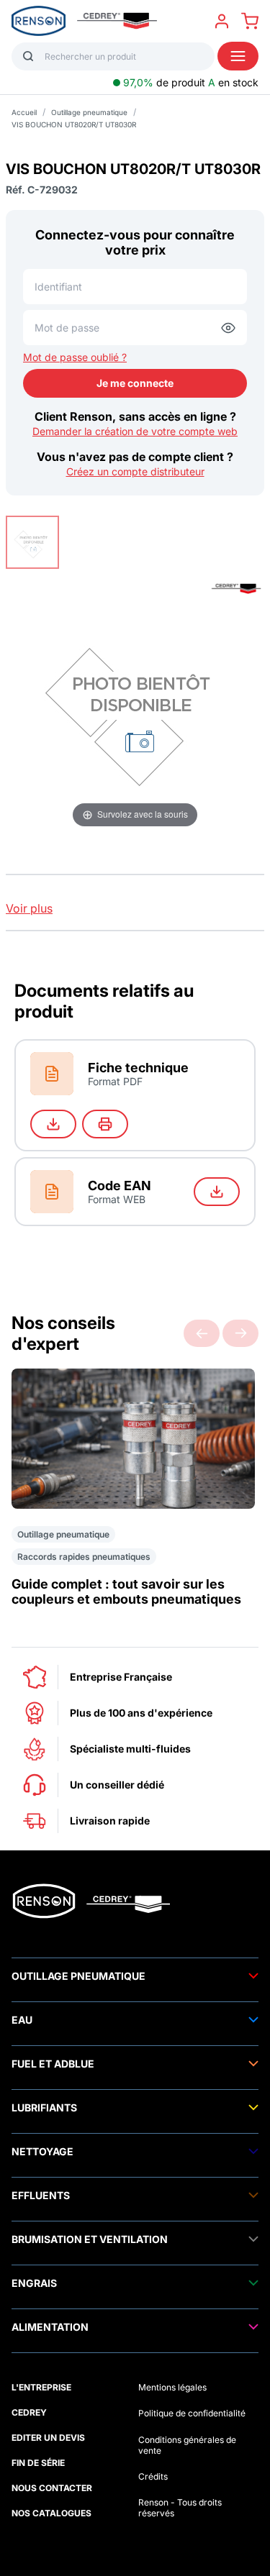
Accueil (24, 112)
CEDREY (29, 2412)
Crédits (153, 2476)
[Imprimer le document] (105, 1124)
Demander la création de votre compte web (135, 431)
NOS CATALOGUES (51, 2513)
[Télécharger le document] (53, 1124)
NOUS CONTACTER (52, 2488)
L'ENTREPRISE (41, 2387)
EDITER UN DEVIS (48, 2438)
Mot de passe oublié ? (75, 357)
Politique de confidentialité (192, 2413)
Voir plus (29, 908)
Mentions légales (172, 2387)
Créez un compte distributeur (135, 471)
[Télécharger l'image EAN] (217, 1192)
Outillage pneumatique (89, 112)
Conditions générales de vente (187, 2445)
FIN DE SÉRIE (38, 2463)
